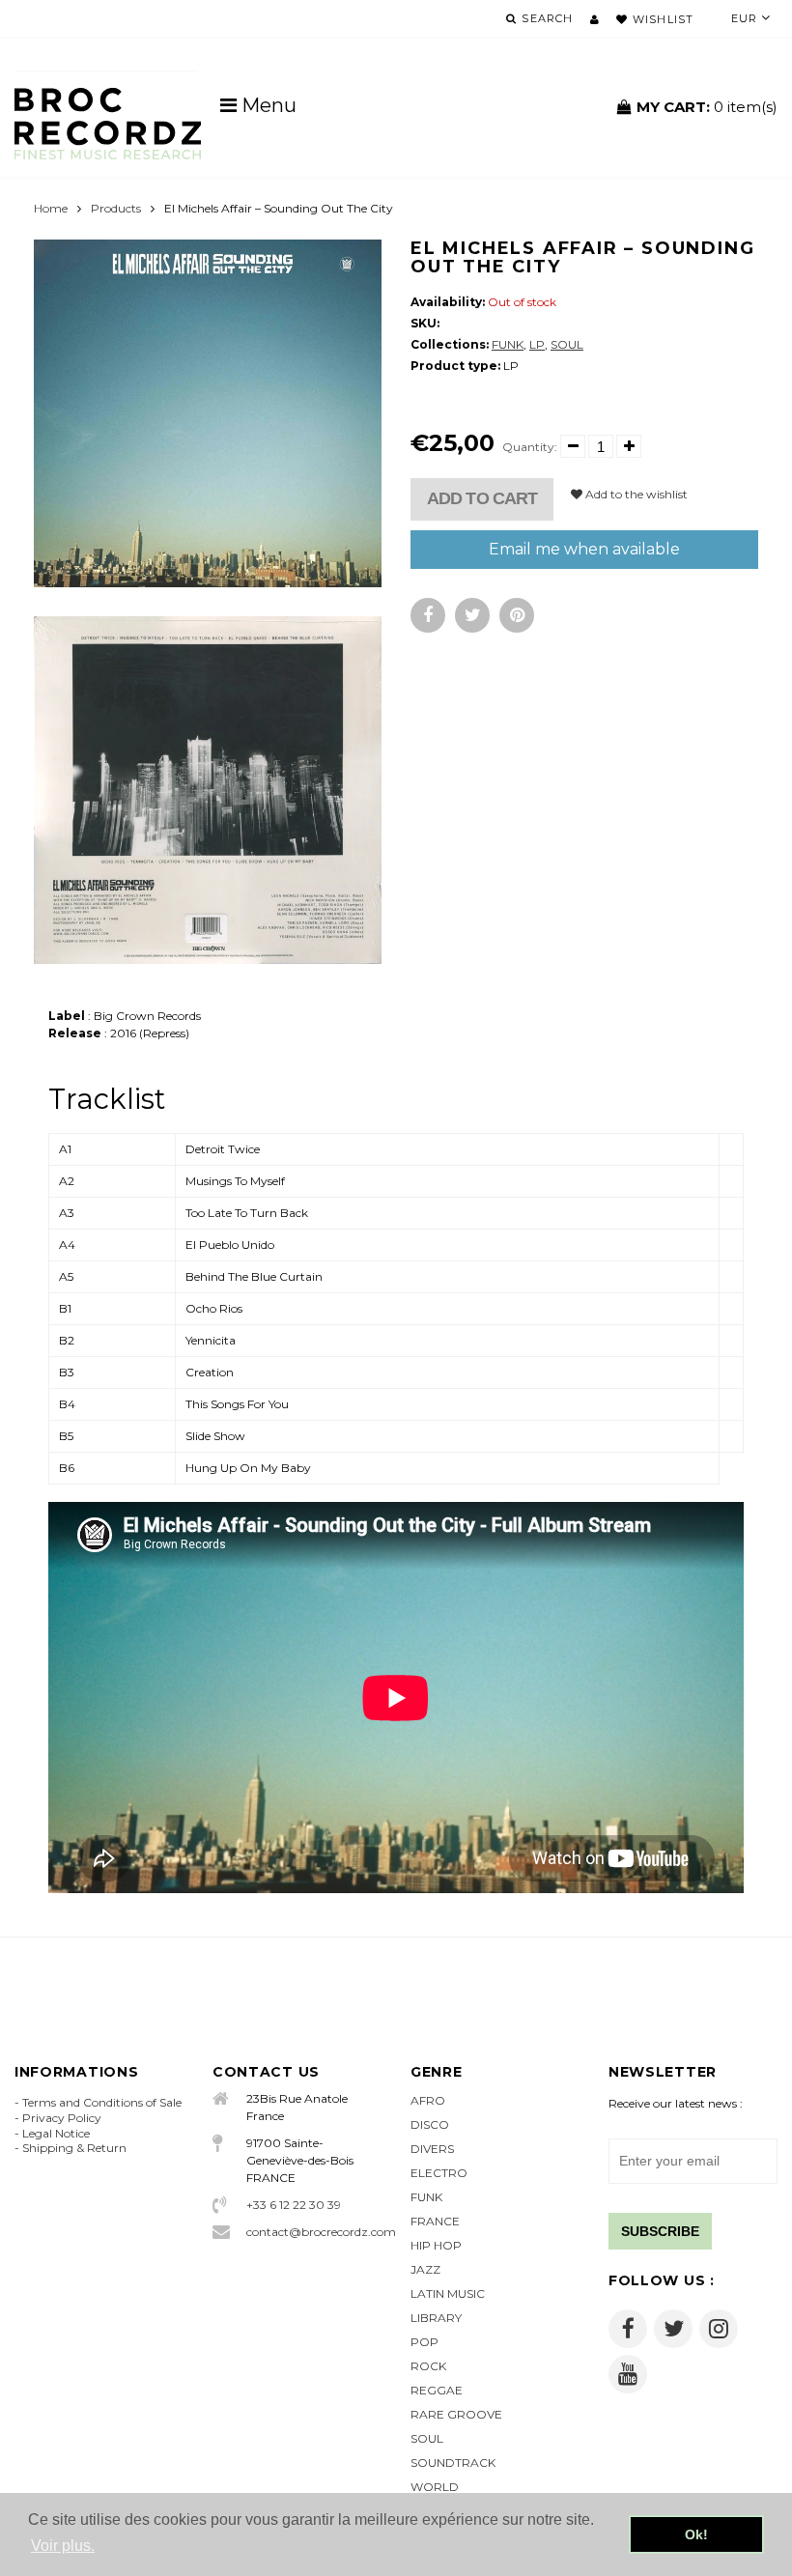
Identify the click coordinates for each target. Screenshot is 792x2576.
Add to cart (482, 498)
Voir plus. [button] (63, 2546)
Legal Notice (56, 2133)
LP (537, 344)
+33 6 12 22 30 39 (294, 2205)
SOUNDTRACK (453, 2463)
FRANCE (435, 2221)
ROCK (428, 2366)
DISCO (430, 2124)
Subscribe (660, 2231)
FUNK (508, 344)
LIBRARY (436, 2318)
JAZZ (425, 2269)
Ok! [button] (696, 2534)
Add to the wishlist (635, 494)
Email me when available (584, 549)
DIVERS (432, 2149)
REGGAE (437, 2390)
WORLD (435, 2487)
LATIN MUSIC (448, 2293)
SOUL (567, 344)
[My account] (594, 19)
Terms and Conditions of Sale (102, 2102)
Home (51, 208)
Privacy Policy (62, 2118)
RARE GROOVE (456, 2414)
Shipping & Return (74, 2148)
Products (116, 208)
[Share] (428, 615)
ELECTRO (439, 2173)
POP (424, 2342)
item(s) (707, 107)
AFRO (428, 2100)
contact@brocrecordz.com (314, 2232)
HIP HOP (436, 2245)
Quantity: (530, 447)
